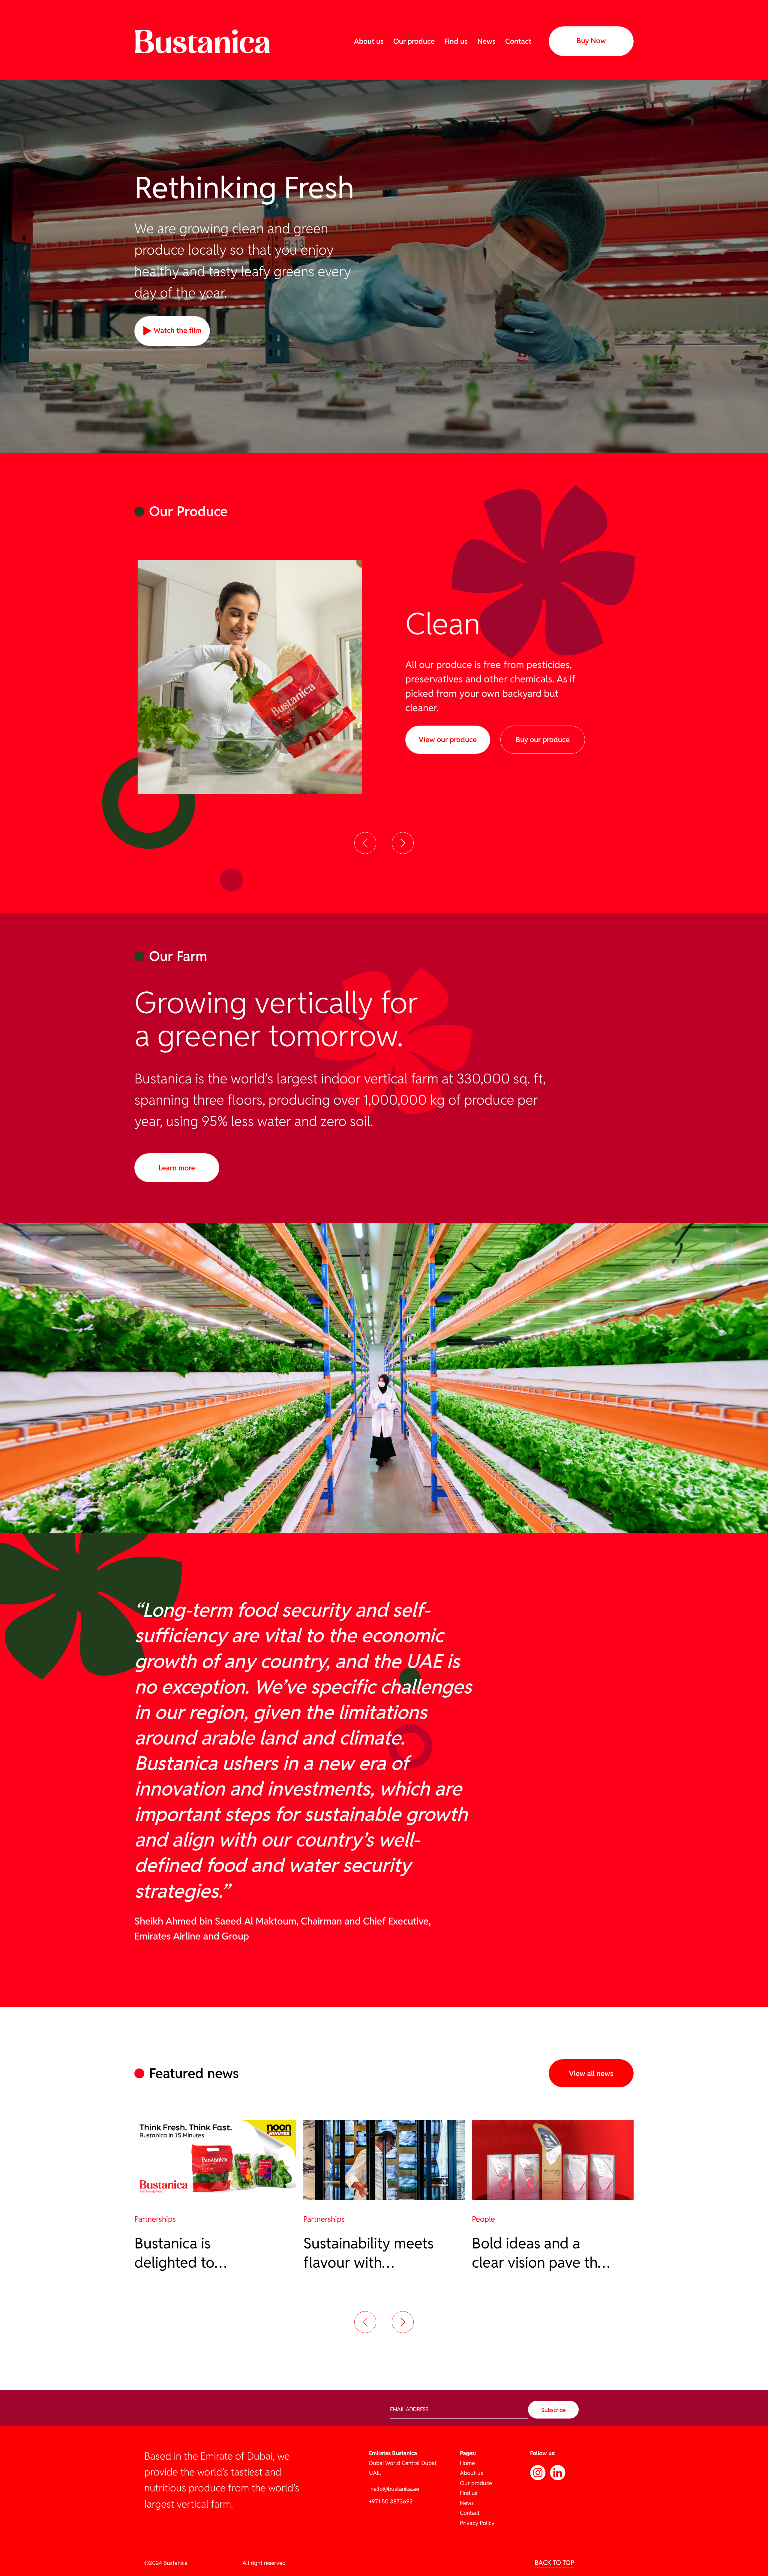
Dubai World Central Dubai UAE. (402, 2463)
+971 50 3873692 (391, 2501)
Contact (518, 41)
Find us (456, 41)
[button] (365, 843)
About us (369, 41)
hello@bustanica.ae (394, 2489)
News (486, 41)
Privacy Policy (477, 2523)
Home (467, 2463)
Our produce (414, 41)
